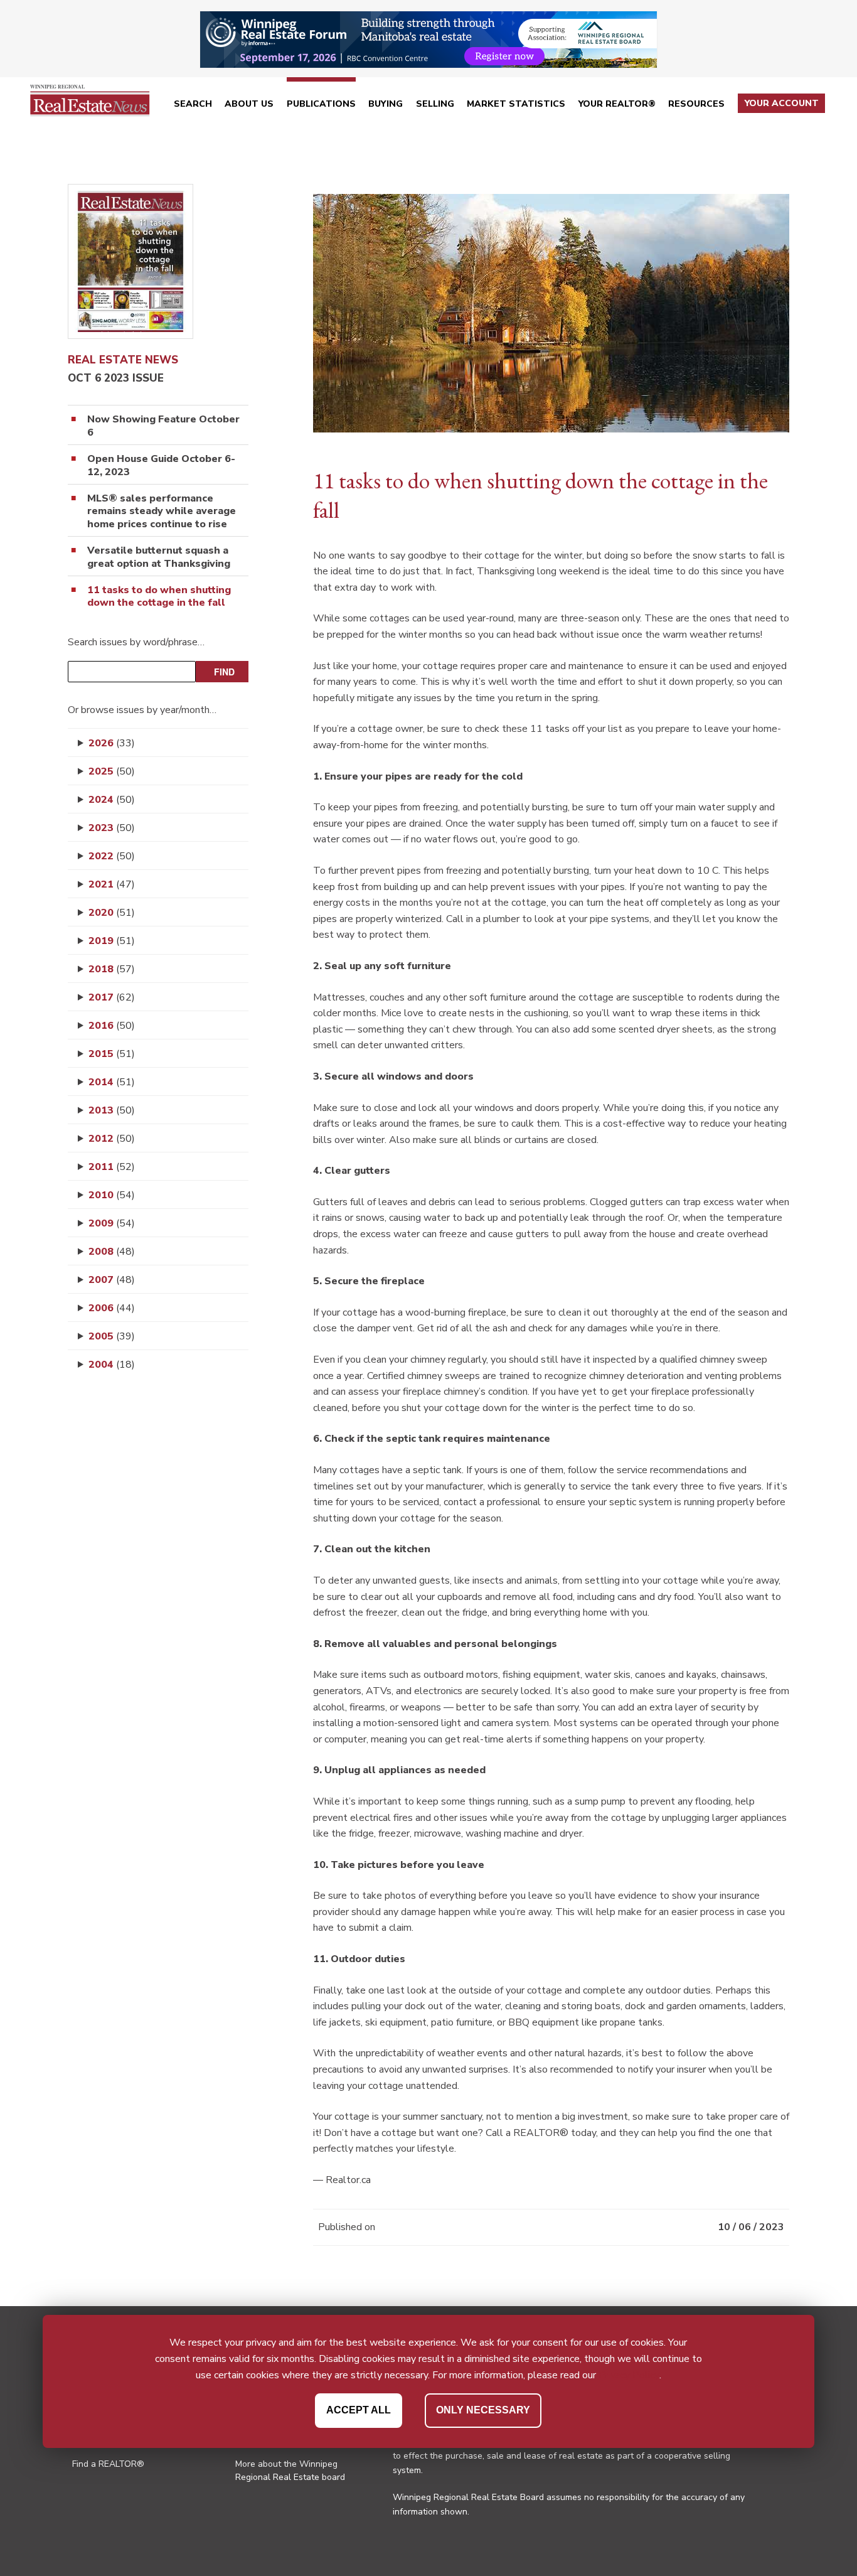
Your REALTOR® (617, 104)
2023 (112, 828)
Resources (696, 104)
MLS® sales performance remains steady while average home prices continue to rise (162, 512)
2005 (112, 1336)
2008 (112, 1252)
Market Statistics (516, 104)
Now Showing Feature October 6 (163, 426)
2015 (112, 1054)
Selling (435, 104)
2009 (112, 1223)
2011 (112, 1167)
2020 (112, 913)
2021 (112, 884)
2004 (112, 1365)
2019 (112, 941)
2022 (112, 856)
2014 (112, 1082)
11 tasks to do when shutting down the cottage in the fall (159, 597)
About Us (249, 104)
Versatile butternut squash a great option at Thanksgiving (159, 557)
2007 (112, 1280)
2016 (112, 1026)
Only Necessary (483, 2409)
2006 (112, 1308)
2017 (112, 997)
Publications (321, 104)
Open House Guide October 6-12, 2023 (161, 466)
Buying (386, 104)
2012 (112, 1139)
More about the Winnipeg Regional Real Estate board (290, 2471)
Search (193, 104)
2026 (112, 743)
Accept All (359, 2409)
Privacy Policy (629, 2375)
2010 (112, 1195)
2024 (112, 800)
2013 (112, 1110)
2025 (112, 771)
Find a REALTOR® (108, 2464)
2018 (112, 969)
